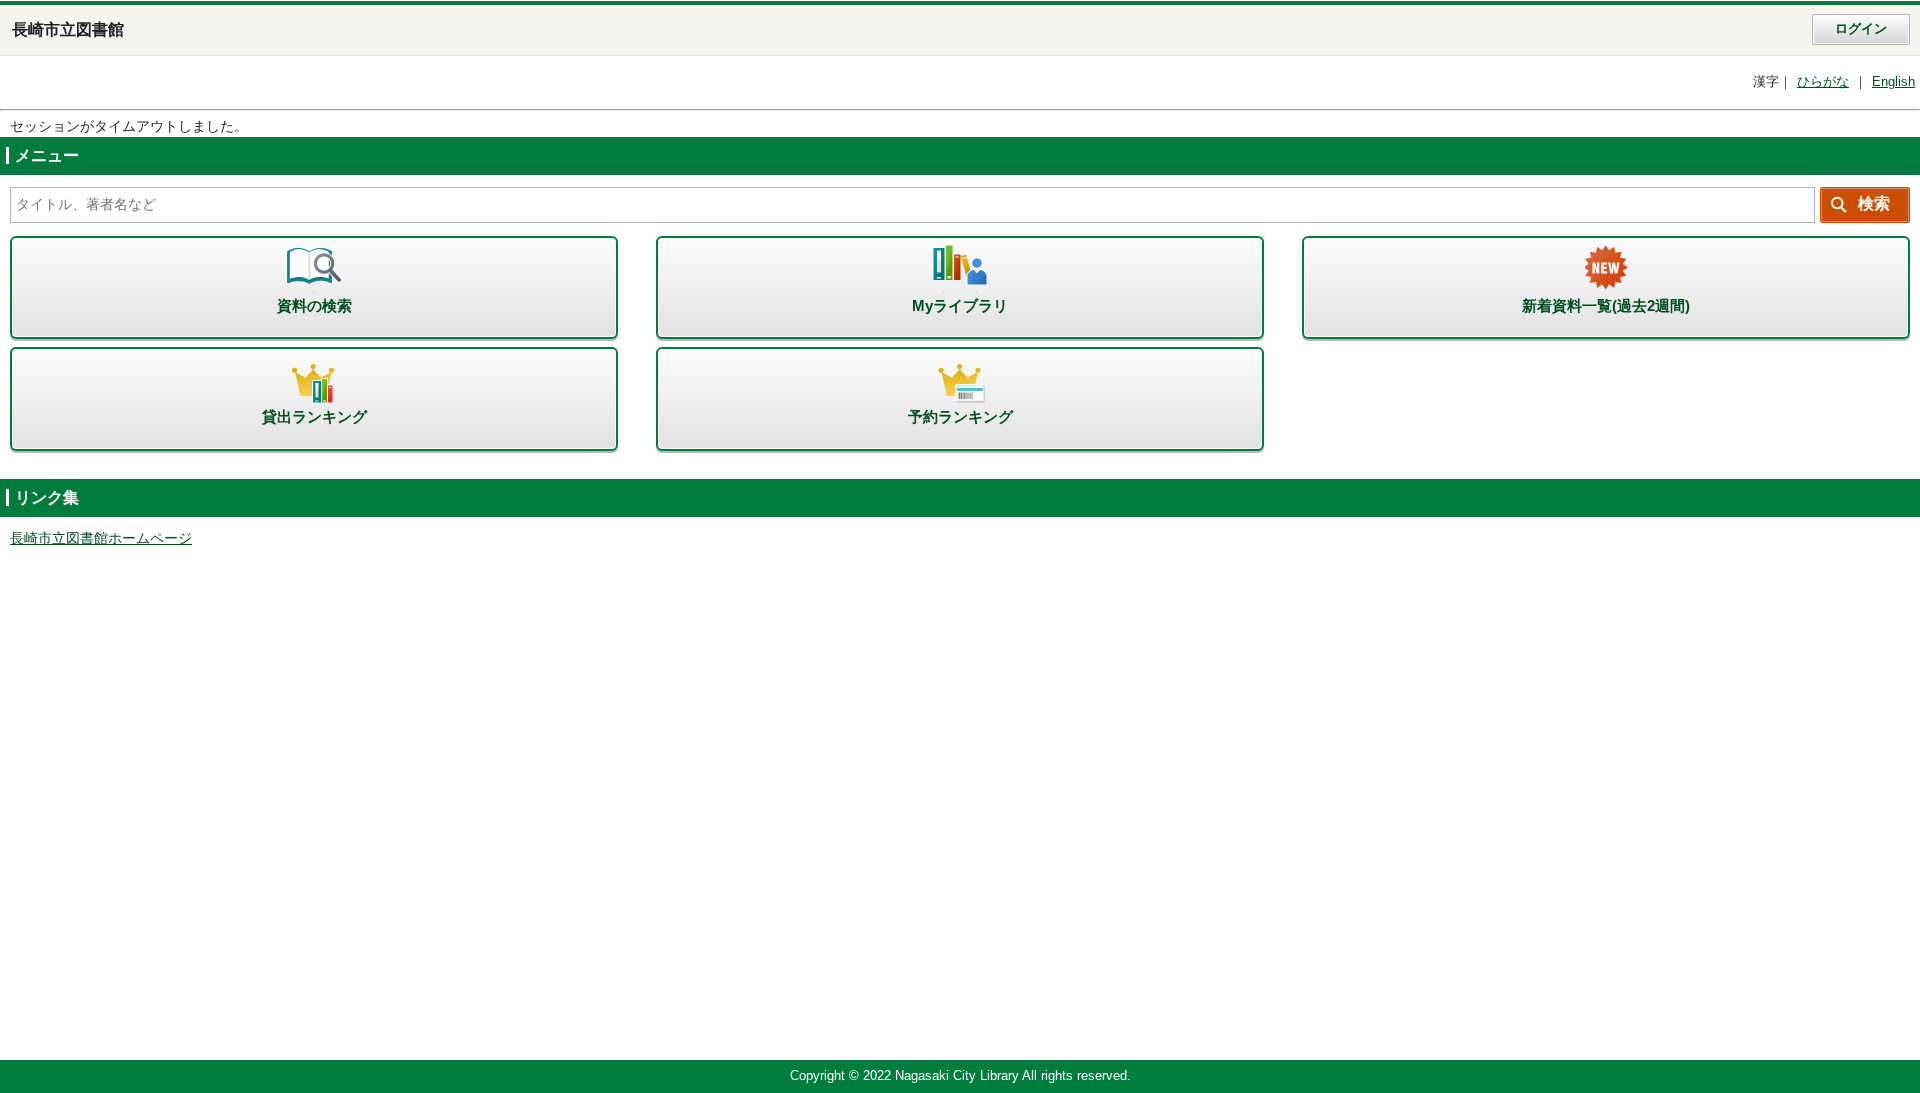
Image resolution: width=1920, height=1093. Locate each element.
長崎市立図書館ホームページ (101, 538)
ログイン (1861, 29)
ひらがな (1823, 82)
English (1893, 82)
